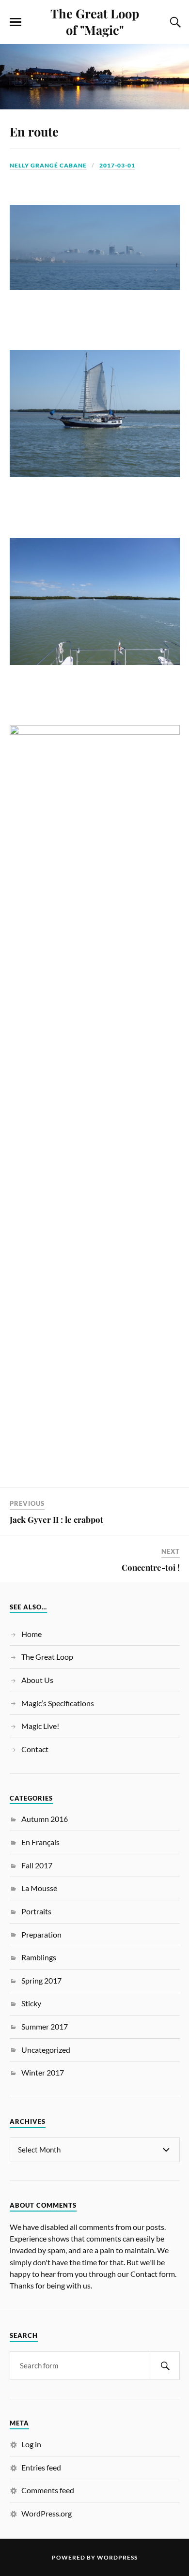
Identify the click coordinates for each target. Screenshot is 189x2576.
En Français (40, 1842)
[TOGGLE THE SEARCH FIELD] (174, 22)
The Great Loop (47, 1657)
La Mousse (39, 1888)
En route (34, 131)
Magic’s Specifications (58, 1703)
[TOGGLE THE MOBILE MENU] (16, 22)
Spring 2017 (41, 1980)
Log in (31, 2444)
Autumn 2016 (45, 1819)
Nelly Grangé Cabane (48, 165)
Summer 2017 (45, 2026)
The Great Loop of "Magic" (95, 21)
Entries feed (41, 2467)
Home (31, 1634)
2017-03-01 (117, 165)
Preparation (41, 1934)
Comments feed (48, 2490)
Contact (35, 1749)
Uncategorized (46, 2050)
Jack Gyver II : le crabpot (56, 1519)
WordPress (117, 2557)
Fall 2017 (37, 1865)
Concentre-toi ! (151, 1567)
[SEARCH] (165, 2366)
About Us (37, 1680)
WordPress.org (47, 2513)
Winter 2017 (43, 2072)
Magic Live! (40, 1726)
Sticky (31, 2003)
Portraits (36, 1911)
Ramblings (39, 1957)
